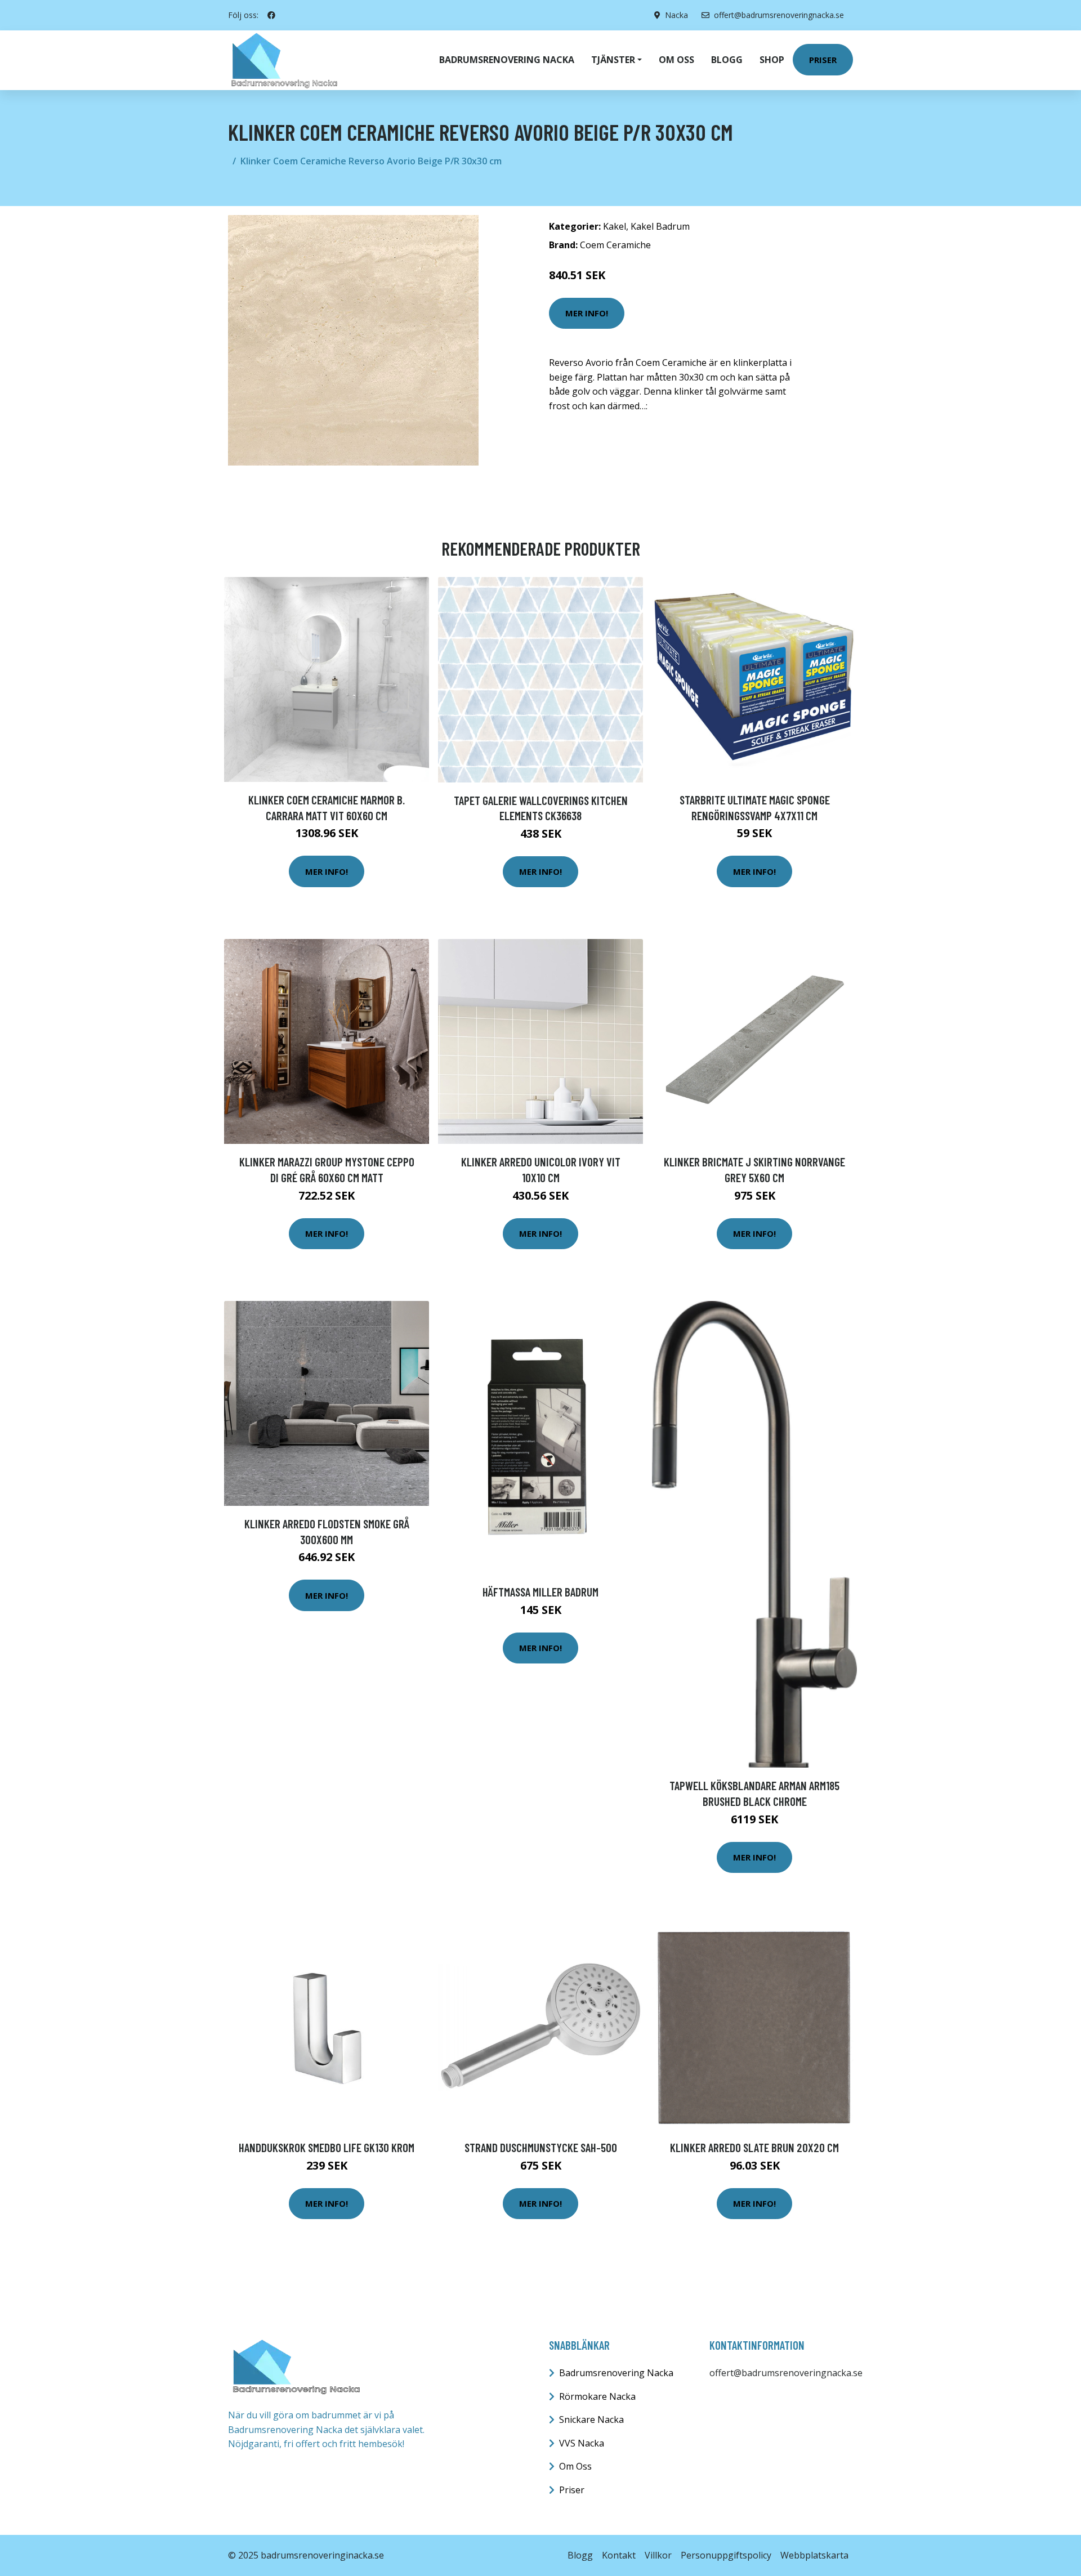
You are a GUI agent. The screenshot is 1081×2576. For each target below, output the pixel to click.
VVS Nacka (582, 2443)
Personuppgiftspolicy (726, 2555)
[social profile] (271, 15)
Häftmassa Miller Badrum (540, 1592)
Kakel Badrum (660, 226)
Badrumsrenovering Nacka (507, 60)
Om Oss (575, 2466)
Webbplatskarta (814, 2555)
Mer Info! (587, 313)
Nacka (676, 15)
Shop (772, 60)
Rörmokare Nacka (597, 2396)
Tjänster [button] (613, 60)
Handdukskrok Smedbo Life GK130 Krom (327, 2147)
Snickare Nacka (591, 2420)
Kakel (615, 226)
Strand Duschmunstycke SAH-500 (541, 2147)
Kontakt (619, 2555)
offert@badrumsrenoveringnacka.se (779, 15)
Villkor (658, 2555)
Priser (823, 60)
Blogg (727, 60)
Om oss (676, 60)
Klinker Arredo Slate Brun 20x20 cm (754, 2147)
